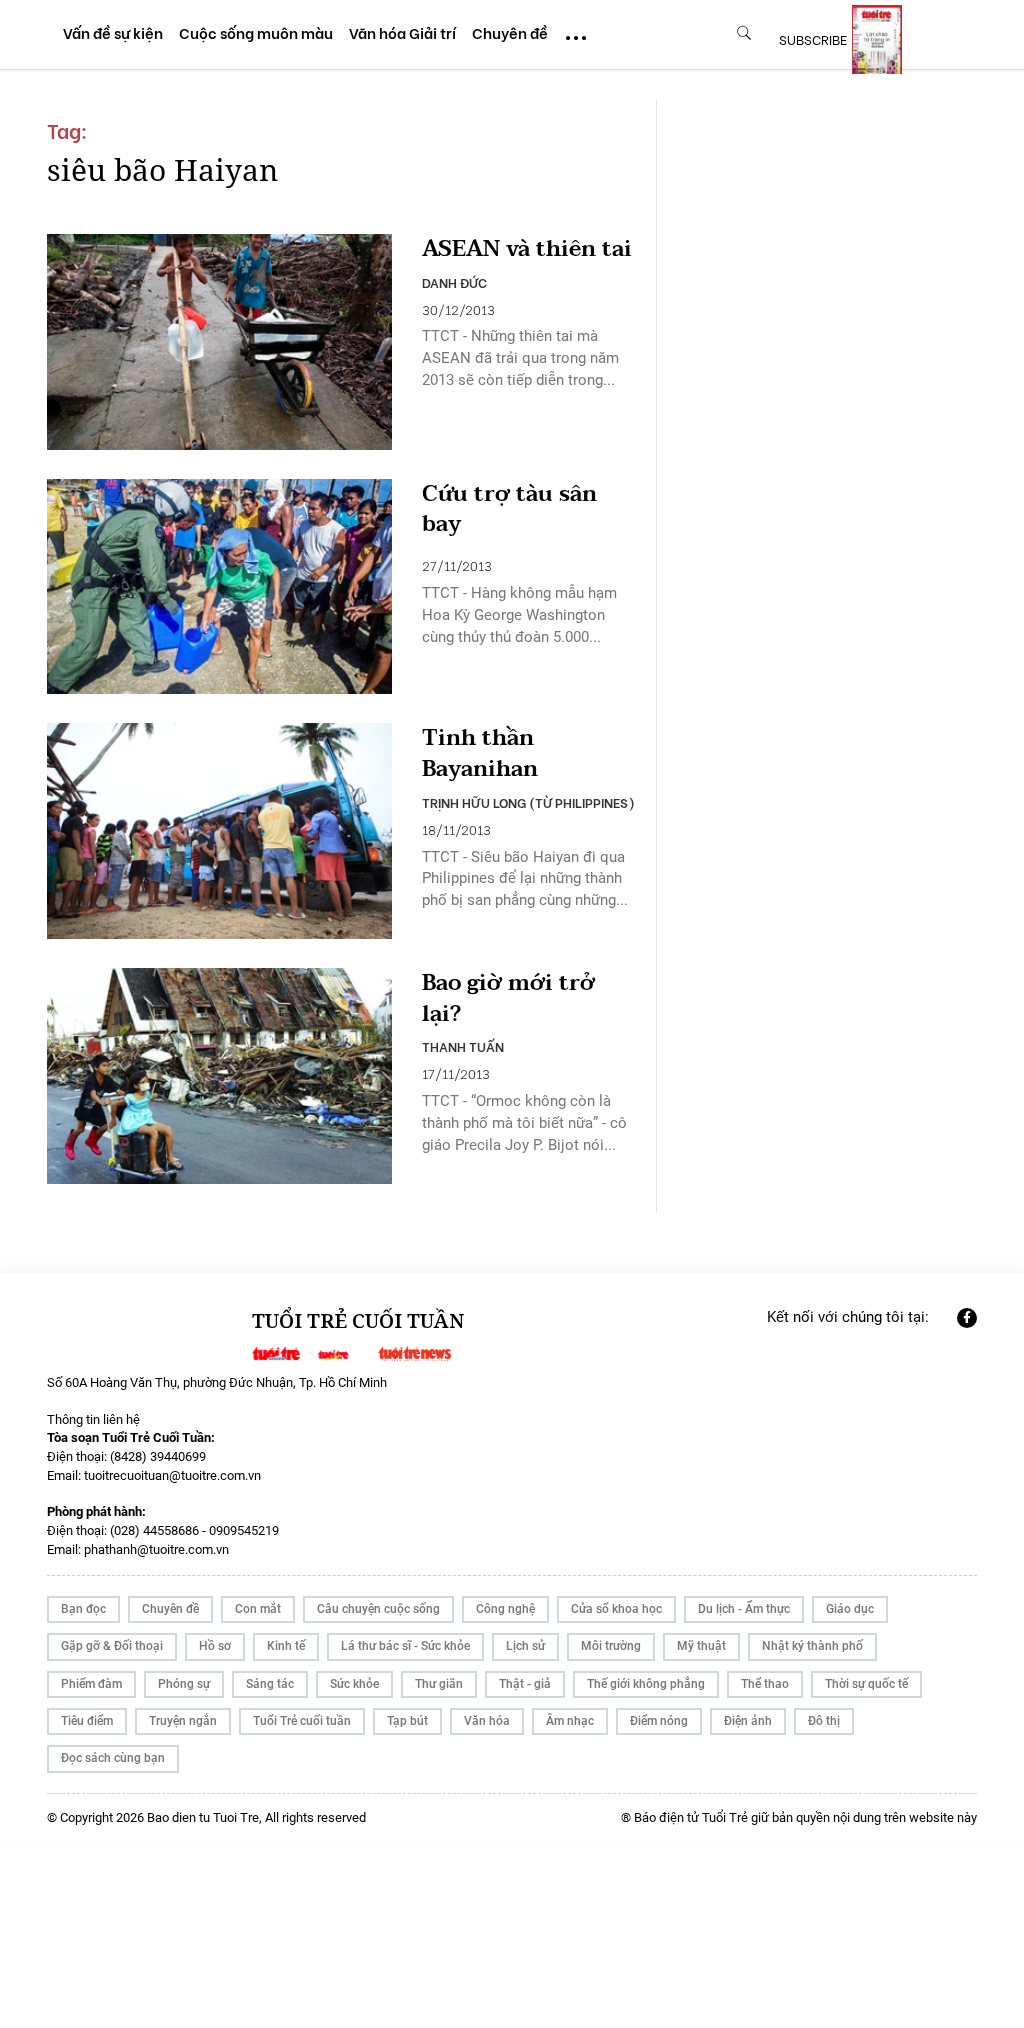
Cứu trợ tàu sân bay (509, 510)
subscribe (813, 39)
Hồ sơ (215, 1646)
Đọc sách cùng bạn (113, 1758)
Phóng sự (184, 1684)
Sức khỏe (354, 1684)
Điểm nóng (659, 1721)
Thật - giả (525, 1684)
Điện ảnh (748, 1721)
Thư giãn (439, 1684)
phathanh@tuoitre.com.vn (156, 1549)
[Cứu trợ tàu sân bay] (219, 587)
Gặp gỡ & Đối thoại (112, 1646)
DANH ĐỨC (454, 282)
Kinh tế (286, 1646)
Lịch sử (525, 1646)
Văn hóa (487, 1721)
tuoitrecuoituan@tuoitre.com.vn (172, 1475)
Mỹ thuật (701, 1646)
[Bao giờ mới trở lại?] (219, 1076)
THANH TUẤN (463, 1046)
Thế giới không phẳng (646, 1684)
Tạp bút (407, 1721)
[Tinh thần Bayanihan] (219, 831)
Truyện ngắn (183, 1721)
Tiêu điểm (87, 1721)
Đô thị (824, 1721)
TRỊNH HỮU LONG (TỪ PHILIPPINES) (528, 802)
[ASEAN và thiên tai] (219, 342)
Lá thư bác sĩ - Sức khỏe (405, 1646)
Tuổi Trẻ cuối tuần (302, 1721)
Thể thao (765, 1684)
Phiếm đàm (91, 1684)
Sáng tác (270, 1684)
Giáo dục (850, 1609)
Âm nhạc (570, 1721)
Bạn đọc (83, 1609)
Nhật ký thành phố (812, 1646)
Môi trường (611, 1646)
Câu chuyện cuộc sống (378, 1609)
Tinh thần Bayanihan (480, 754)
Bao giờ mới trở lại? (508, 999)
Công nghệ (505, 1609)
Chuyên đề (170, 1609)
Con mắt (258, 1609)
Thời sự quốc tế (866, 1684)
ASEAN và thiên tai (527, 249)
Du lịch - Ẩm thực (744, 1609)
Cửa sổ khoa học (616, 1609)
